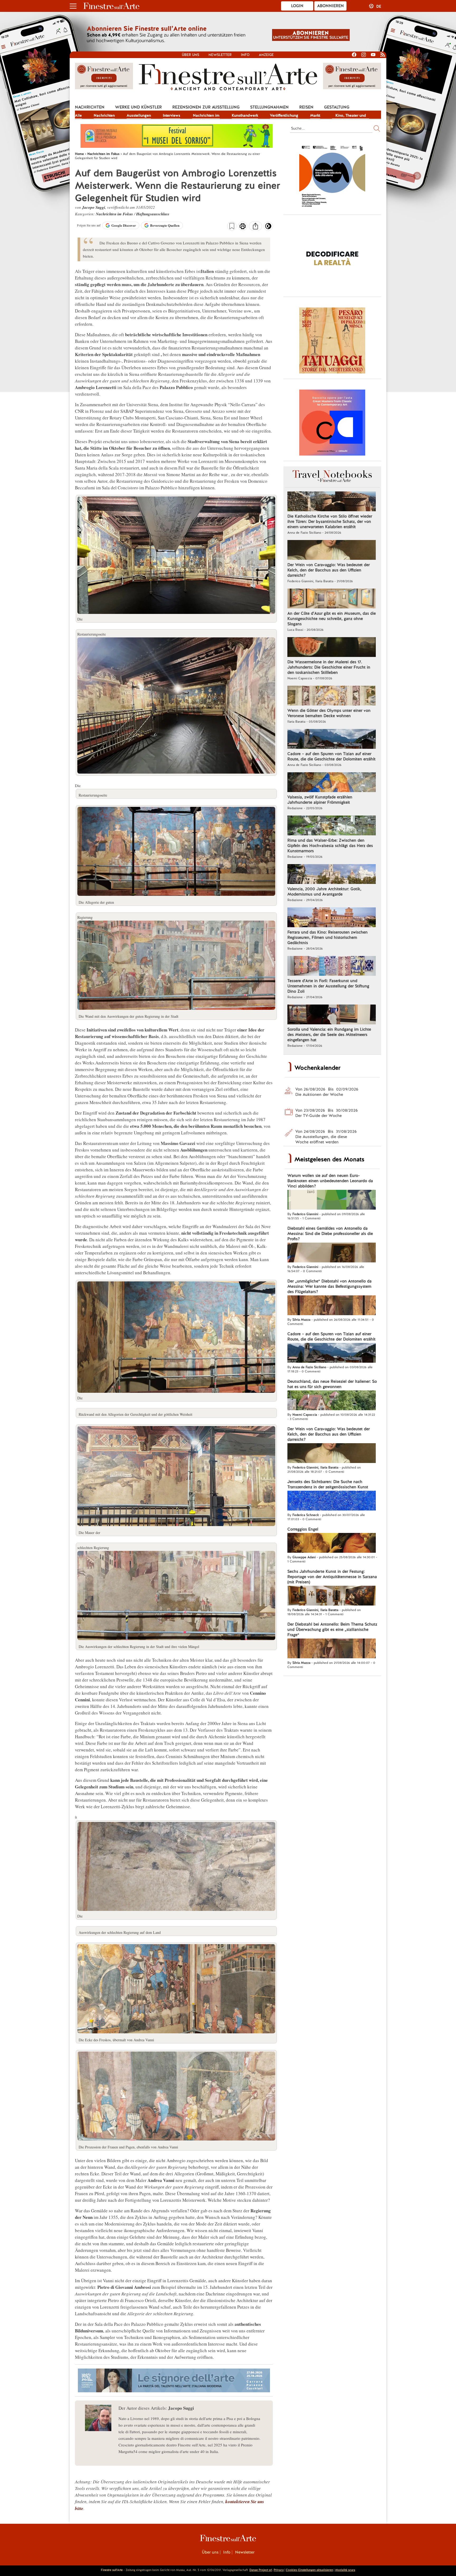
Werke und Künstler (138, 107)
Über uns (191, 55)
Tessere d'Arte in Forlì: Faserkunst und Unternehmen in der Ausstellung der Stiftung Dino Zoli (328, 986)
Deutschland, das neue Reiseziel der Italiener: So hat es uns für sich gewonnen (332, 1384)
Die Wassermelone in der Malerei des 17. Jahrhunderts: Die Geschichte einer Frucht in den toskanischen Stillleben (329, 667)
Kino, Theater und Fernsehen (351, 116)
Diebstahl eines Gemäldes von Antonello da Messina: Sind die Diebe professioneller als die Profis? (330, 1234)
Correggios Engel (303, 1529)
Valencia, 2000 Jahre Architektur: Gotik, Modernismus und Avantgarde (324, 892)
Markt (315, 115)
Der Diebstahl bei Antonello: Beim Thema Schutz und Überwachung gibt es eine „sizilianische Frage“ (332, 1630)
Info (245, 55)
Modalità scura (345, 2570)
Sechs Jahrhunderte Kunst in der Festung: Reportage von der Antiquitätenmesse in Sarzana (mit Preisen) (332, 1577)
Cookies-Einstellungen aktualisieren (309, 2570)
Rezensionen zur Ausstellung (206, 107)
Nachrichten (90, 107)
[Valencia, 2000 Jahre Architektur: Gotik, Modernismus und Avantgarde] (332, 875)
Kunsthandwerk (245, 115)
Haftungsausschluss (153, 214)
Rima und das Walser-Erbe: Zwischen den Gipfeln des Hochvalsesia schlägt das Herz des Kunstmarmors (330, 846)
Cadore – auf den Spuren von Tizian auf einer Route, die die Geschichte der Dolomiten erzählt (331, 756)
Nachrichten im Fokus (206, 116)
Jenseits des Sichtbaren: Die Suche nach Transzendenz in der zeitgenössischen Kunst (328, 1484)
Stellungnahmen (269, 107)
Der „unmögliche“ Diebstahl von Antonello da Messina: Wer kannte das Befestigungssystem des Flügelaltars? (329, 1286)
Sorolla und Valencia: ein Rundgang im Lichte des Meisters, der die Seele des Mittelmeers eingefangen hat (329, 1035)
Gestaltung (337, 107)
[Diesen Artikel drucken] (243, 227)
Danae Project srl (261, 2570)
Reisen (306, 107)
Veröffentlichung (284, 115)
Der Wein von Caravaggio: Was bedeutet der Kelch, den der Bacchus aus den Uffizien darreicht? (329, 570)
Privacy (279, 2570)
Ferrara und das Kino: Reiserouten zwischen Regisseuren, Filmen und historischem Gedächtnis (327, 937)
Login (297, 6)
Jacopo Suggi (94, 207)
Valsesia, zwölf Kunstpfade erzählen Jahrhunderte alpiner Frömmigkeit (320, 800)
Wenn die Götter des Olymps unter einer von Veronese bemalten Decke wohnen (329, 713)
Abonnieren (331, 6)
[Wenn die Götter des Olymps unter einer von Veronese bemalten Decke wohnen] (332, 696)
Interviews (172, 115)
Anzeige (266, 55)
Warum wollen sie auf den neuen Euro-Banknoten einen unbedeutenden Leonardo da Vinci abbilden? (330, 1181)
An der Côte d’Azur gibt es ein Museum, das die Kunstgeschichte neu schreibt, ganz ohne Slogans (332, 619)
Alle (78, 115)
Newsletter (220, 55)
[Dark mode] (268, 228)
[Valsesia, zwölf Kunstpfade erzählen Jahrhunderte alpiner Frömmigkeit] (332, 783)
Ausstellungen (139, 115)
